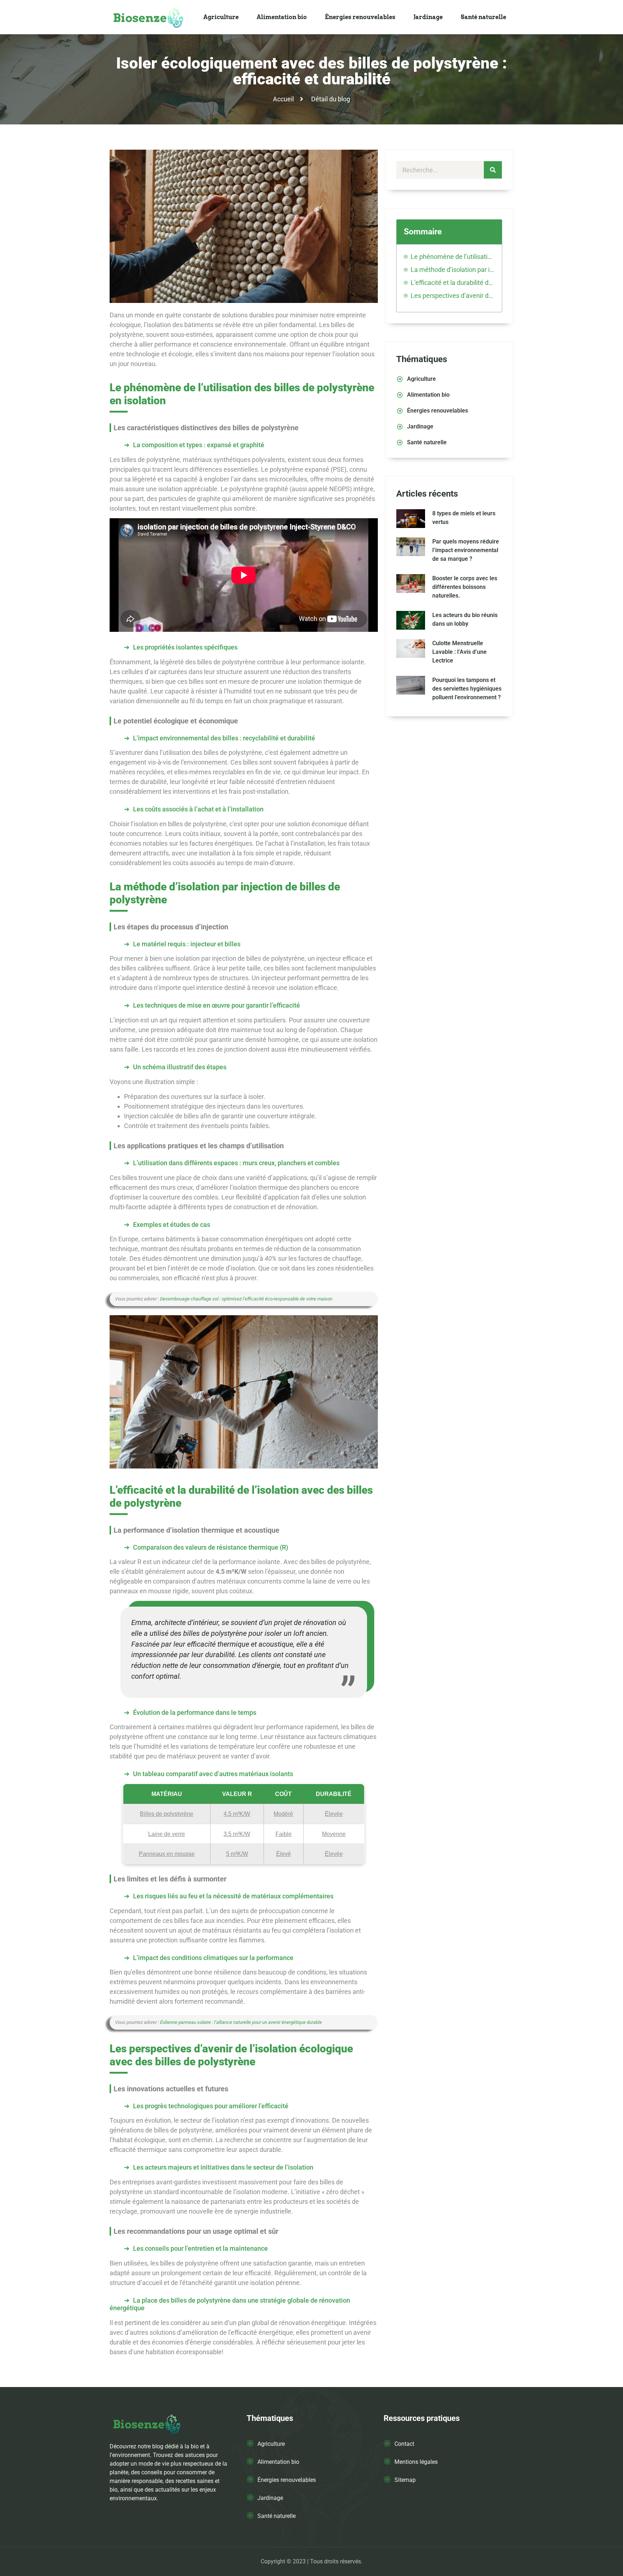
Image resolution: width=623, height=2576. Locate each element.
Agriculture (221, 17)
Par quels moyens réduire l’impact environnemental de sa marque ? (466, 550)
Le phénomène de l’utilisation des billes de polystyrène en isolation (453, 257)
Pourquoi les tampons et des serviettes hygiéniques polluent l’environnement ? (467, 689)
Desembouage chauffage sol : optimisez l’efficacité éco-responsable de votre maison (246, 1299)
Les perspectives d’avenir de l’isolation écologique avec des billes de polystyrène (453, 296)
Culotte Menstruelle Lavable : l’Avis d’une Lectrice (459, 652)
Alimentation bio (282, 17)
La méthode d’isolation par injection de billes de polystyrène (453, 270)
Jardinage (428, 17)
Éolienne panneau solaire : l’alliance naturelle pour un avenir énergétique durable (241, 2022)
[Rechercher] (493, 170)
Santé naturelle (483, 17)
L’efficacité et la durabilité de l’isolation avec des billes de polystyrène (453, 283)
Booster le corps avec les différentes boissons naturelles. (465, 587)
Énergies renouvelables (360, 17)
